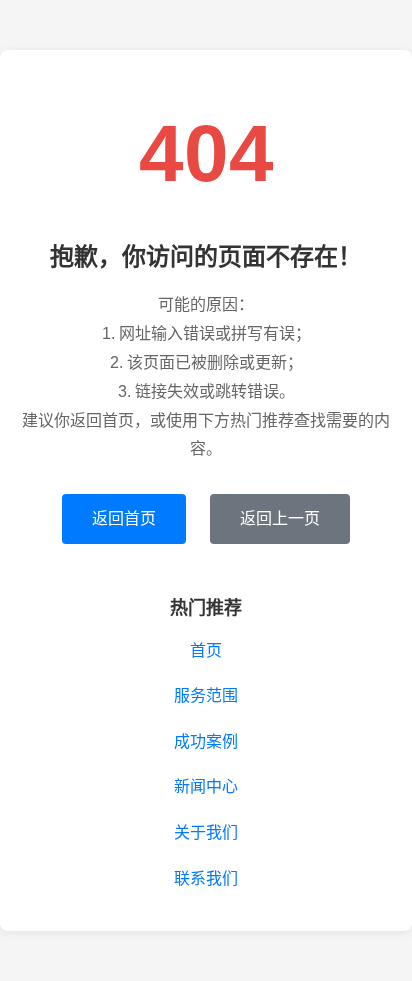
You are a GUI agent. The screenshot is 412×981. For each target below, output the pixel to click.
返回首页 (124, 518)
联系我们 (206, 878)
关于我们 (206, 832)
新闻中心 (206, 786)
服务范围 (206, 695)
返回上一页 (280, 518)
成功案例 (206, 741)
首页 (206, 650)
